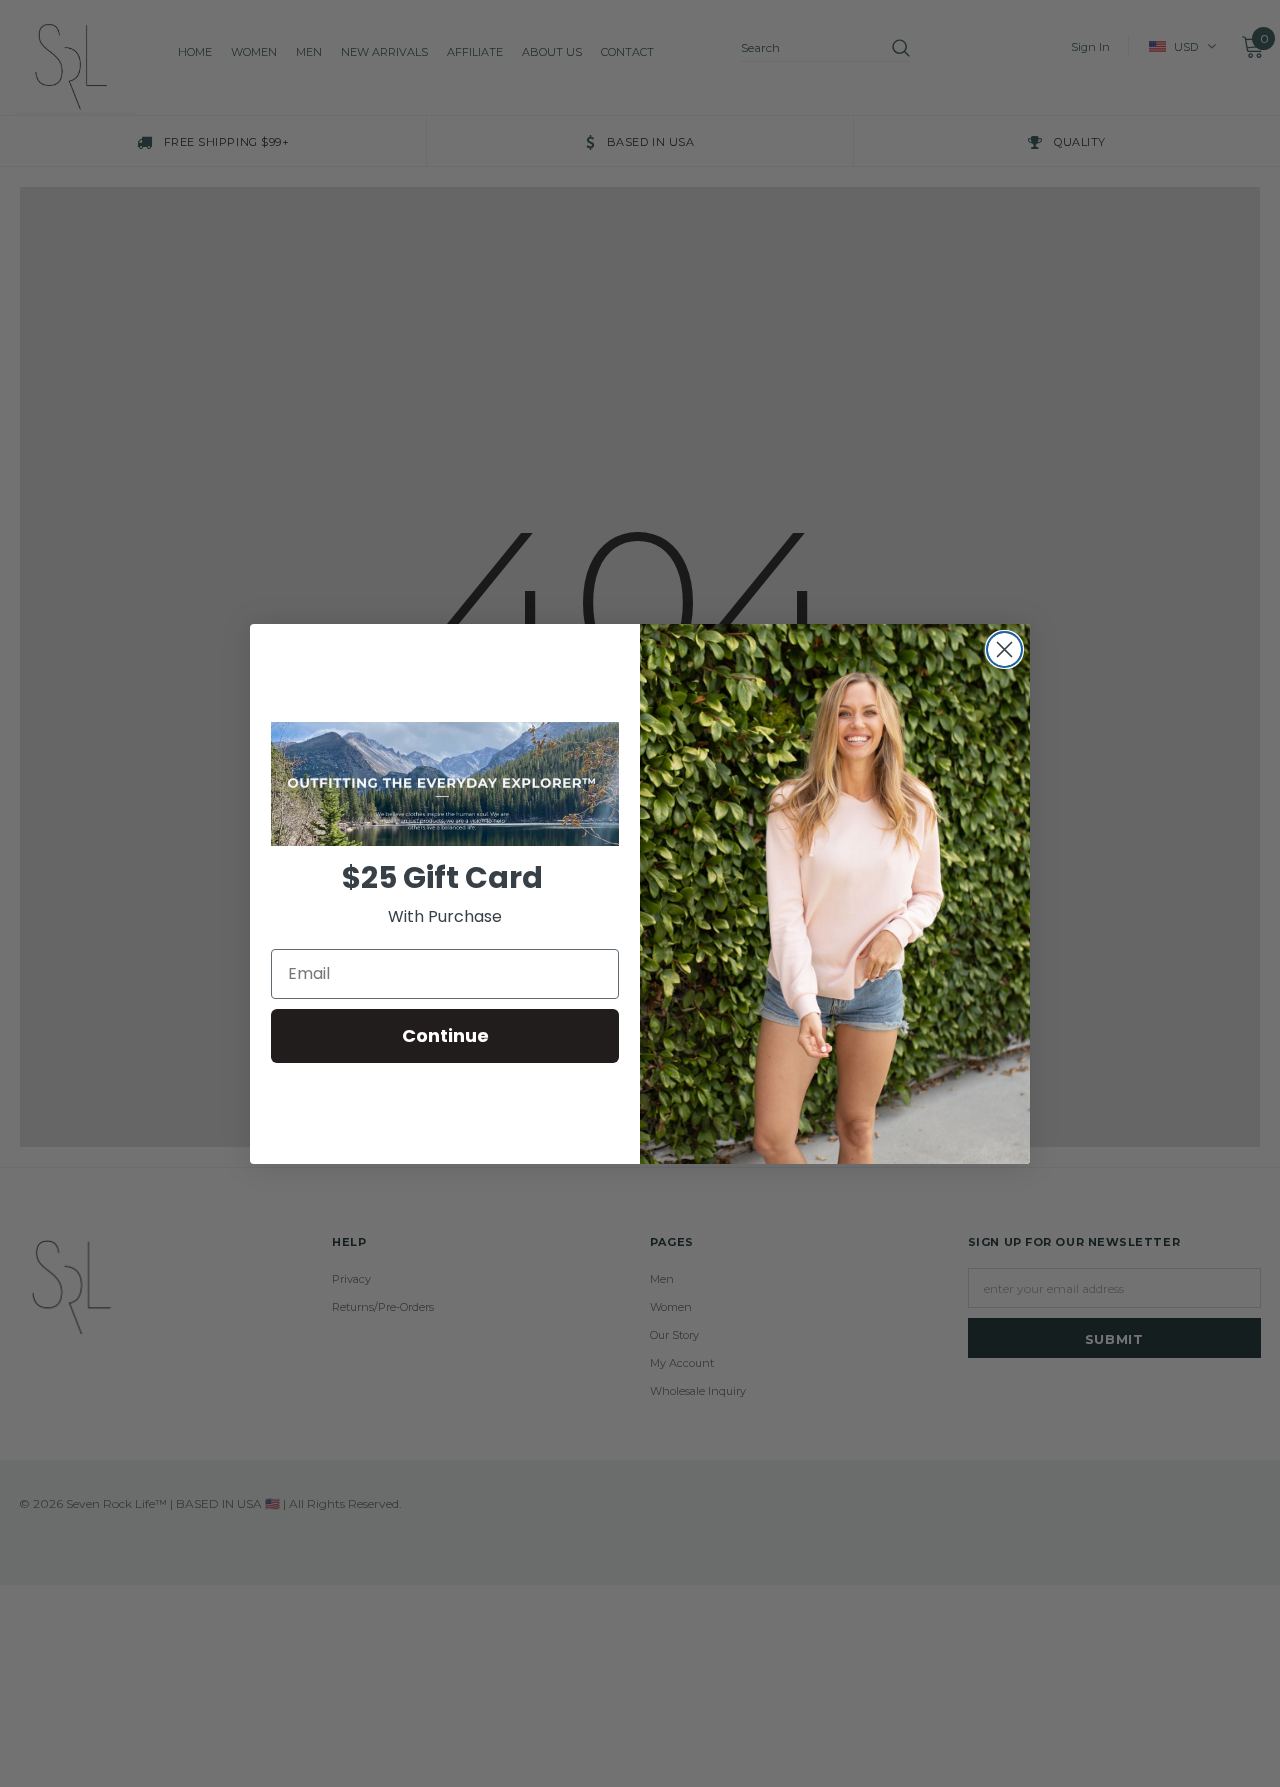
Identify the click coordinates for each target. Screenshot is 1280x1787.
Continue (445, 1035)
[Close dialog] (1004, 649)
